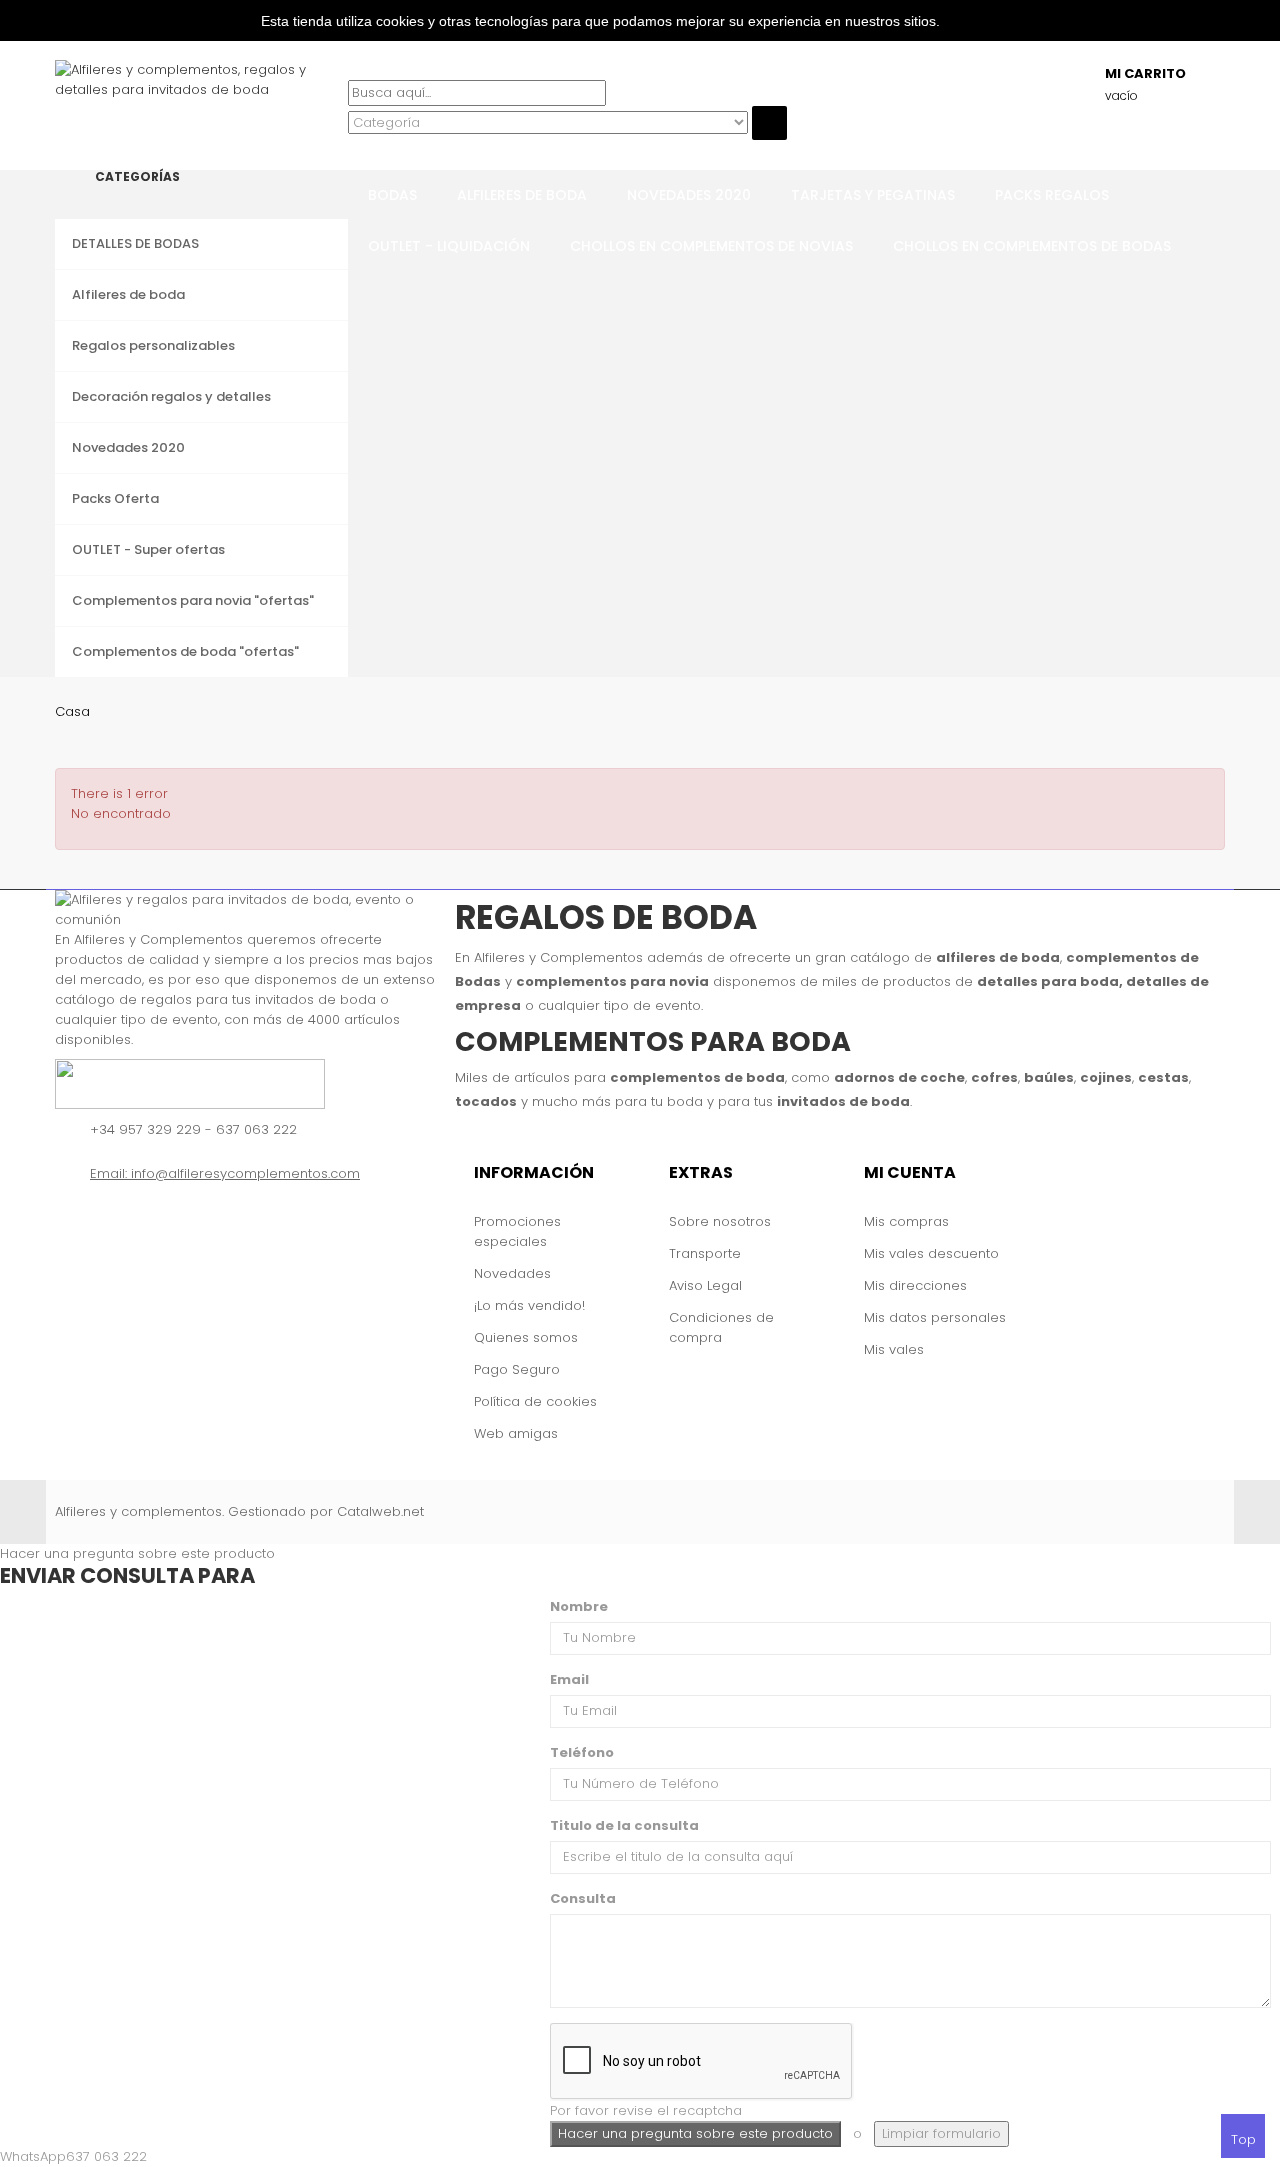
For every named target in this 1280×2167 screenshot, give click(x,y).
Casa (72, 711)
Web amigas (516, 1433)
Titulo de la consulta (624, 1825)
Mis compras (906, 1221)
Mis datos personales (935, 1317)
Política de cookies (535, 1401)
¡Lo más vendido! (529, 1305)
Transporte (705, 1253)
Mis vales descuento (931, 1253)
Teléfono (582, 1752)
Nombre (579, 1606)
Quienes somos (526, 1337)
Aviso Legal (705, 1285)
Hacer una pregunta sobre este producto (137, 1553)
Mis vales (894, 1349)
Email (569, 1679)
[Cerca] (353, 149)
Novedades (512, 1273)
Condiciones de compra (721, 1327)
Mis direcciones (915, 1285)
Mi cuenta (910, 1172)
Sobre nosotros (720, 1221)
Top (1243, 2139)
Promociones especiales (517, 1231)
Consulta (583, 1898)
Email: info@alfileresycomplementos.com (225, 1173)
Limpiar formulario (941, 2133)
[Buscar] (353, 69)
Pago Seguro (517, 1369)
